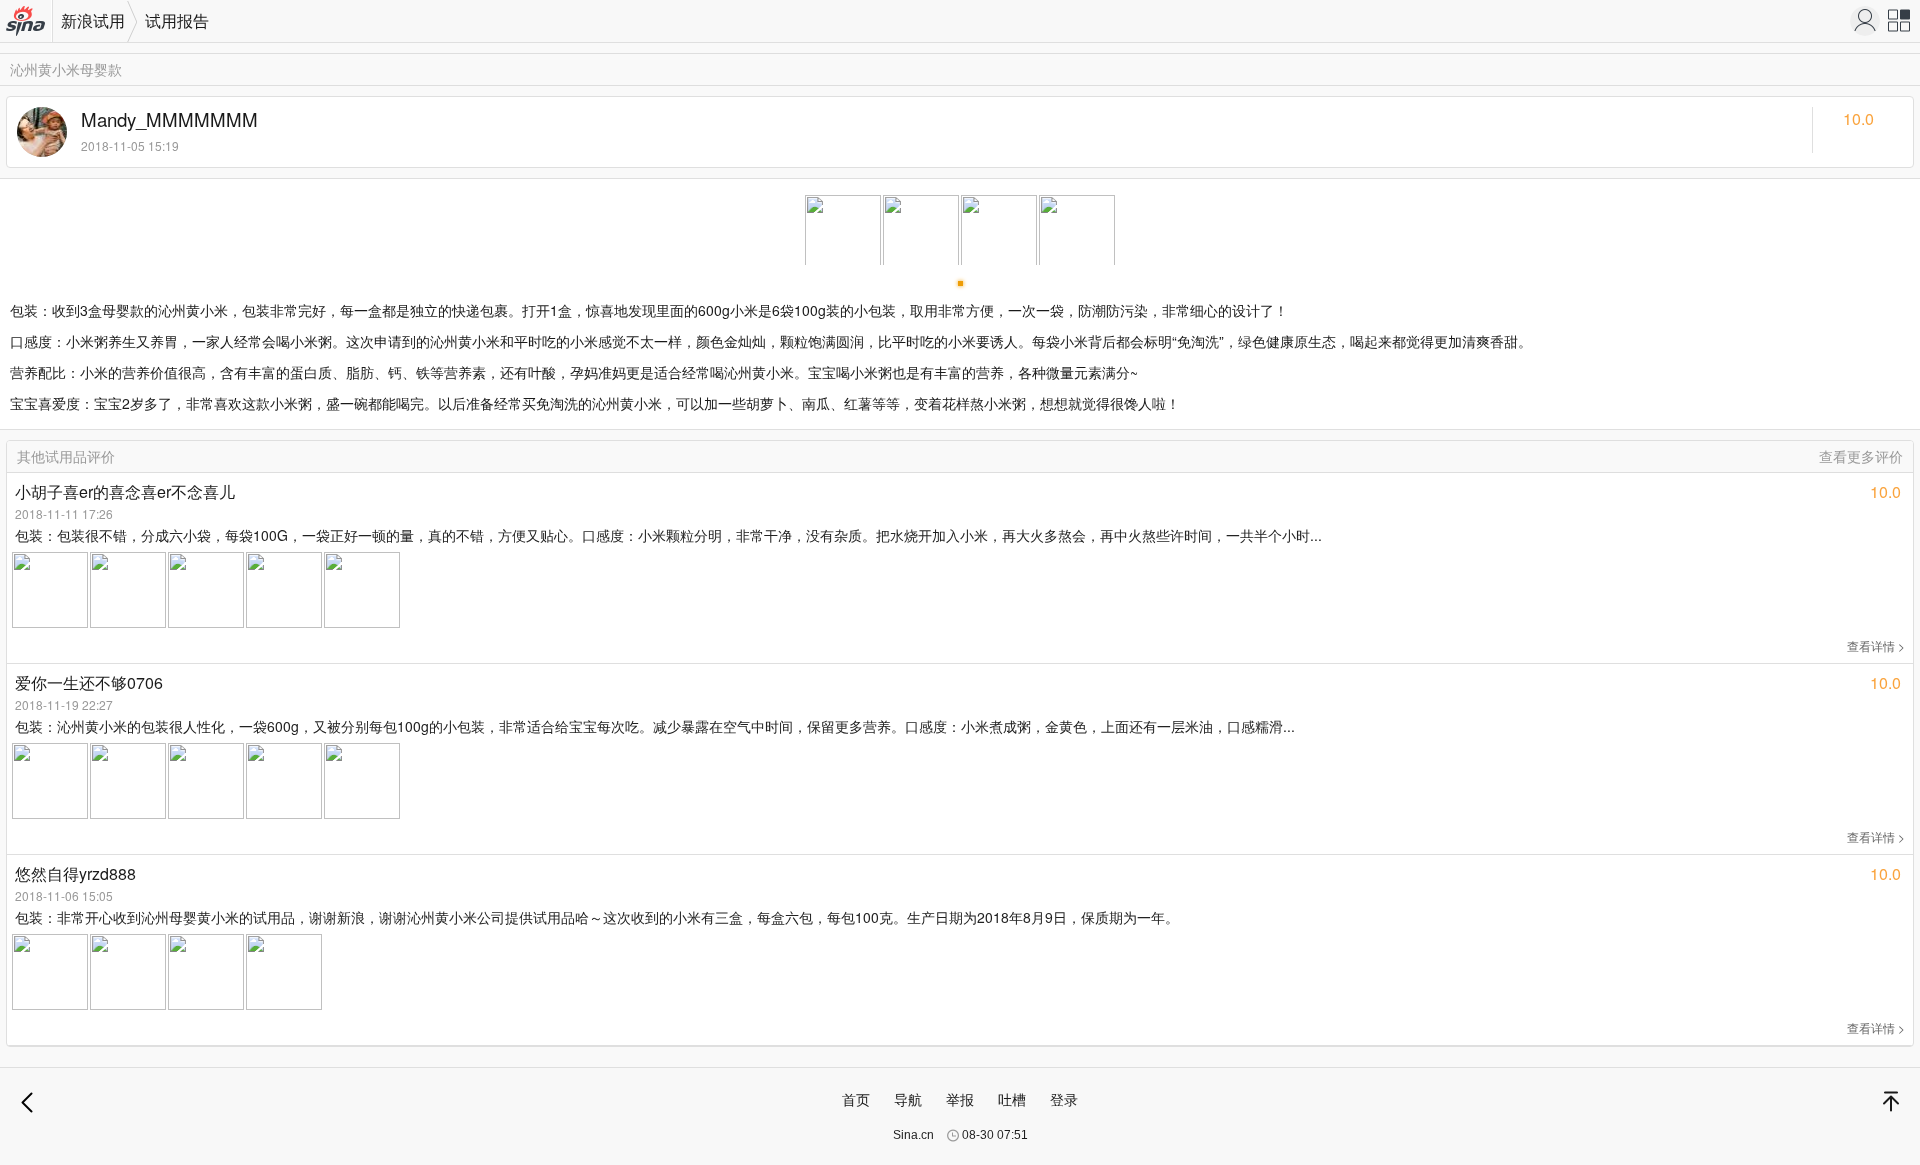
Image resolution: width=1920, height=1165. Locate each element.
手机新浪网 (26, 22)
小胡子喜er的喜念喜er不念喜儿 (125, 491)
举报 (960, 1099)
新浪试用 (93, 20)
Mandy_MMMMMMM (169, 119)
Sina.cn (913, 1135)
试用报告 (177, 20)
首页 (856, 1099)
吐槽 (1012, 1099)
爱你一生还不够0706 (89, 682)
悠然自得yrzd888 (75, 873)
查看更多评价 (1861, 456)
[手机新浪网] (1865, 21)
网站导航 (1900, 25)
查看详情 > (1876, 645)
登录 (1064, 1099)
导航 (908, 1099)
